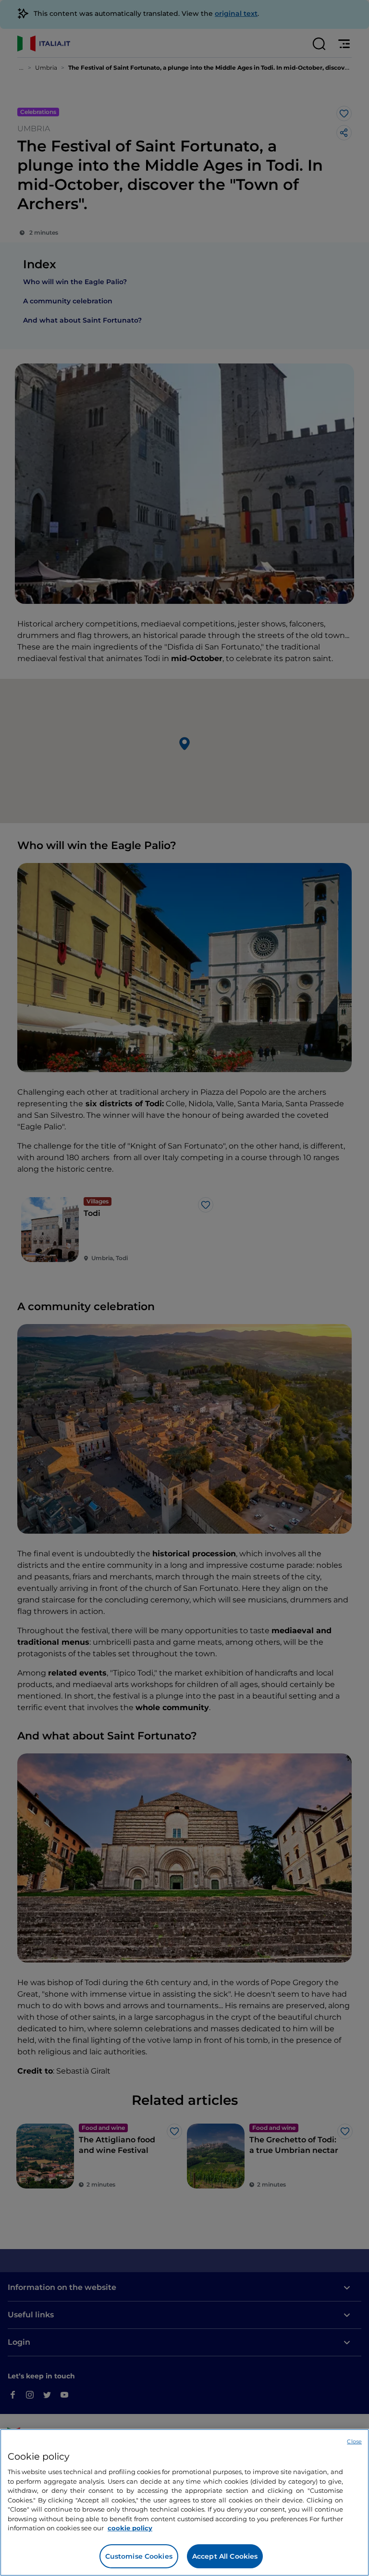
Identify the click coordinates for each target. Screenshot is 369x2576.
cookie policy (130, 2528)
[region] (184, 2502)
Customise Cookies (139, 2556)
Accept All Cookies (225, 2556)
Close (354, 2441)
